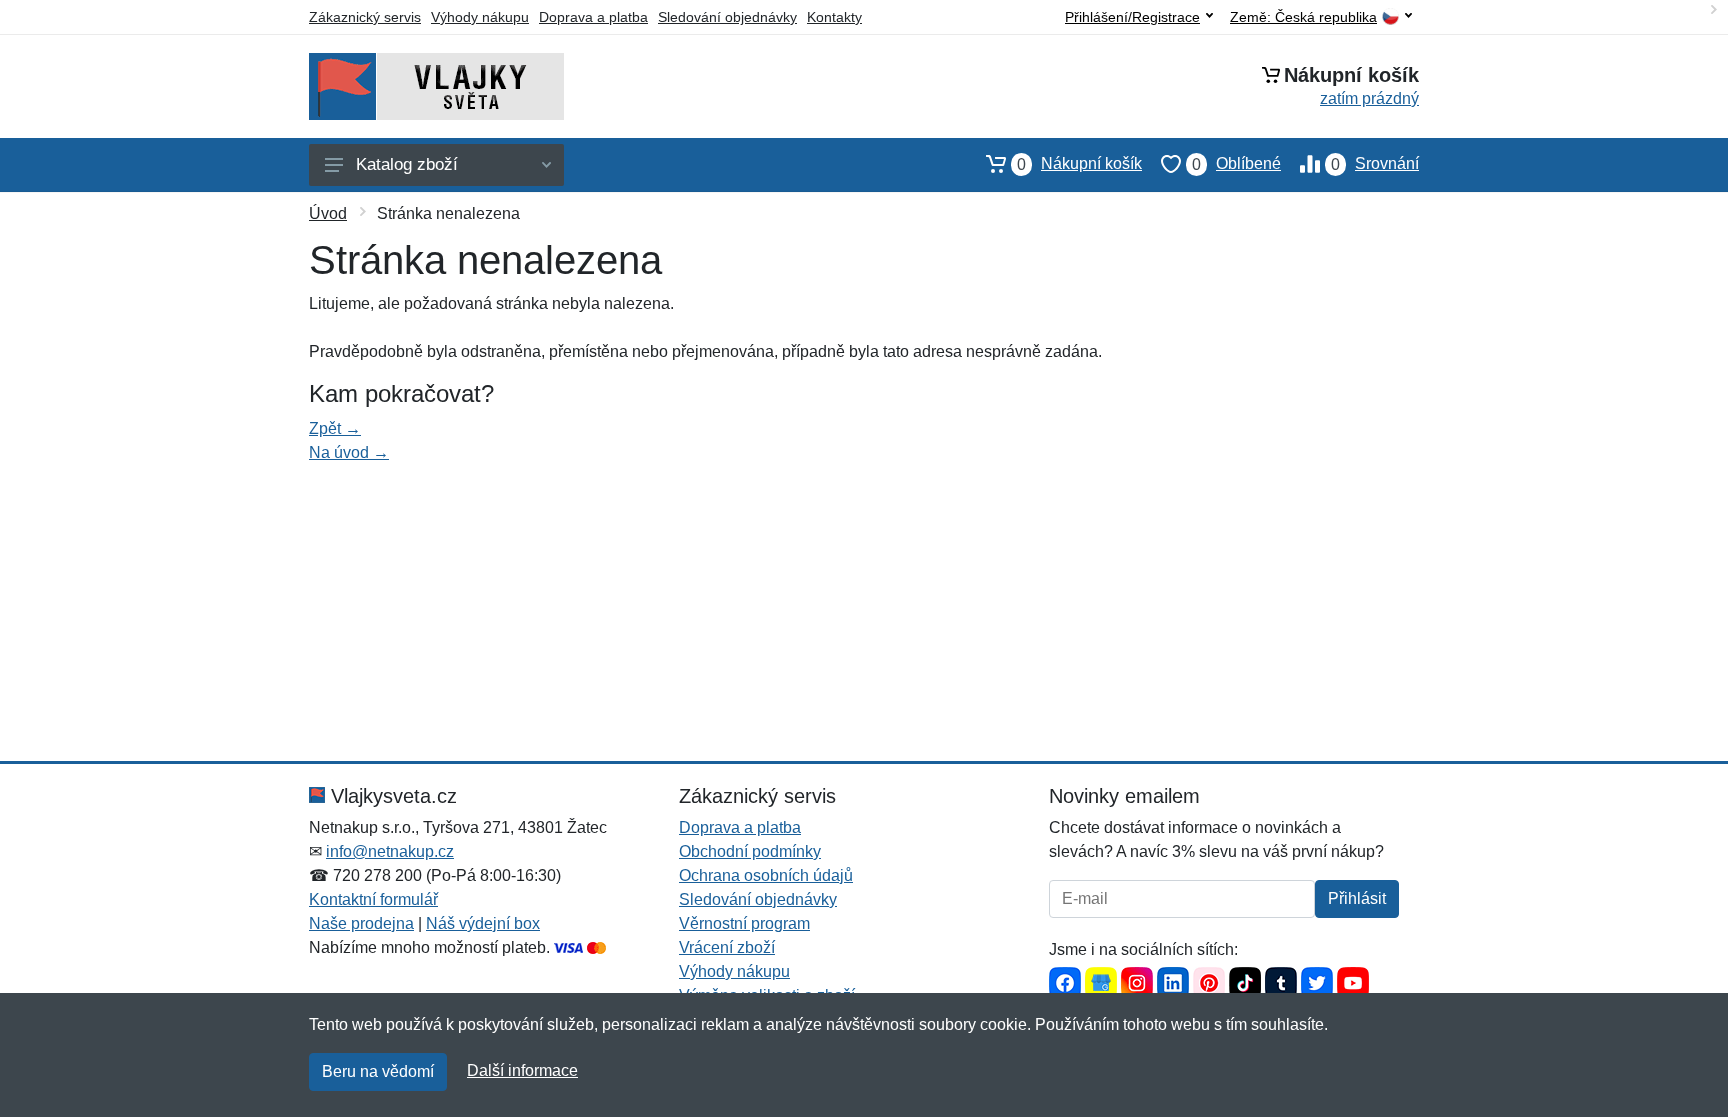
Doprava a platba (593, 17)
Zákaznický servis (365, 17)
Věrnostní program (744, 923)
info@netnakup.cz (390, 851)
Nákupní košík (1079, 164)
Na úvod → (349, 452)
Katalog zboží (407, 164)
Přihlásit (1357, 898)
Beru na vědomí (378, 1071)
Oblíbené (1236, 164)
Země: (1303, 17)
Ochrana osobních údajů (766, 875)
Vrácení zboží (727, 947)
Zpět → (335, 428)
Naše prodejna (361, 923)
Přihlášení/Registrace (1132, 17)
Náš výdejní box (483, 923)
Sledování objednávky (727, 17)
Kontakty (834, 17)
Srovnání (1375, 164)
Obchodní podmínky (750, 851)
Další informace (522, 1070)
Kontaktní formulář (373, 899)
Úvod (328, 213)
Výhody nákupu (480, 17)
